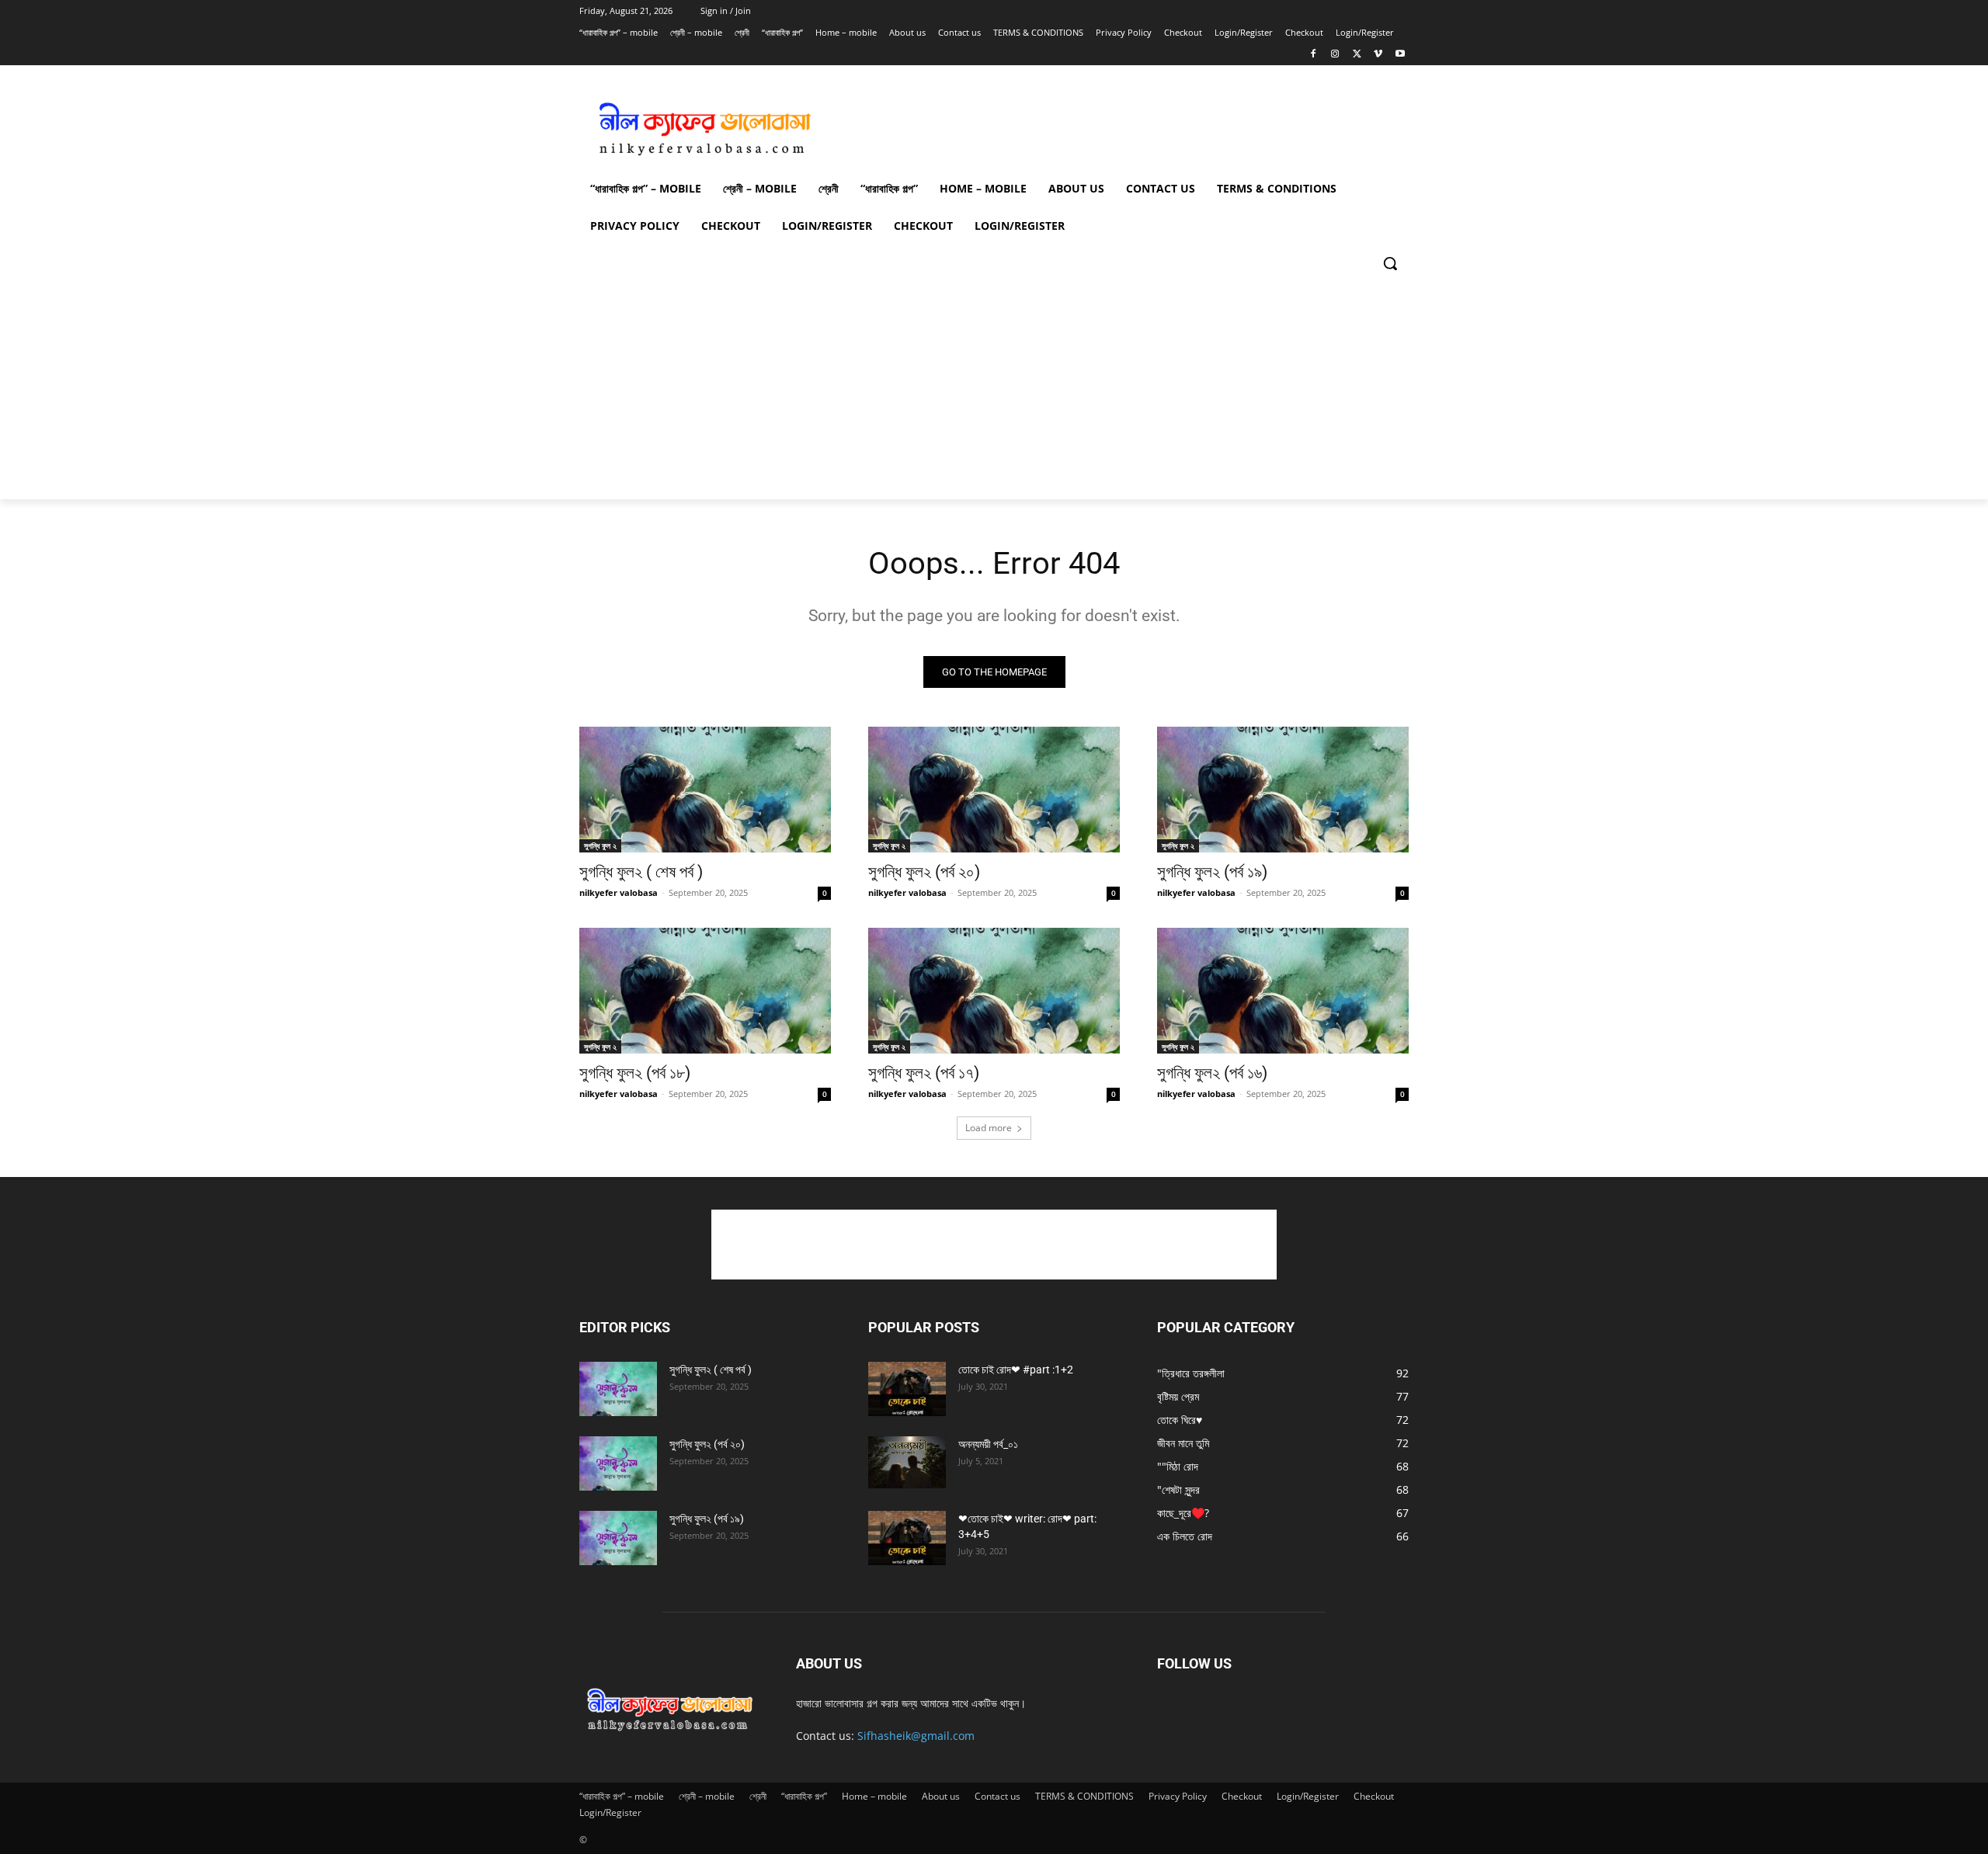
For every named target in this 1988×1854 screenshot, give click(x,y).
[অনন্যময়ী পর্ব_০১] (907, 1462)
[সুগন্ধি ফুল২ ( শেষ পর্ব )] (705, 790)
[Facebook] (1314, 55)
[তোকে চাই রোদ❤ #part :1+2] (907, 1389)
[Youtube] (1400, 55)
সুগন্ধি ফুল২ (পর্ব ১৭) (924, 1073)
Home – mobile (874, 1796)
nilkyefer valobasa (619, 892)
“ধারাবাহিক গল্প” (804, 1796)
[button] (1390, 263)
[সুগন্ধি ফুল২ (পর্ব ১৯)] (1283, 790)
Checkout (1242, 1796)
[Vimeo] (1378, 55)
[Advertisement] (1110, 123)
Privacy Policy (1178, 1796)
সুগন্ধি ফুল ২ (600, 845)
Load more (989, 1128)
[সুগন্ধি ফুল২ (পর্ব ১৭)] (994, 991)
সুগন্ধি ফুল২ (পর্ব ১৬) (1212, 1073)
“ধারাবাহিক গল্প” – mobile (622, 1796)
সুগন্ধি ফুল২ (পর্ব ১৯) (1212, 872)
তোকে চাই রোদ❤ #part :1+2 (1016, 1370)
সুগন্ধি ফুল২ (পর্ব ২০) (924, 872)
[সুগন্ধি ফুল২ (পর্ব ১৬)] (1283, 991)
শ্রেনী (758, 1796)
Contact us (997, 1796)
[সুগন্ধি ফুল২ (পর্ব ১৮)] (705, 991)
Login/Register (1308, 1796)
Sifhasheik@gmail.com (916, 1736)
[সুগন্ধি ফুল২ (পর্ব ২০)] (994, 790)
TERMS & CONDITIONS (1084, 1796)
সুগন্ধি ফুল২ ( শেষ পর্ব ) (641, 872)
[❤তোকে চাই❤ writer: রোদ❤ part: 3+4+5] (907, 1538)
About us (941, 1796)
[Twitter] (1357, 55)
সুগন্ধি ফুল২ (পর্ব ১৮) (635, 1073)
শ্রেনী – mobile (707, 1796)
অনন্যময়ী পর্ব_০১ (988, 1444)
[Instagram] (1335, 55)
